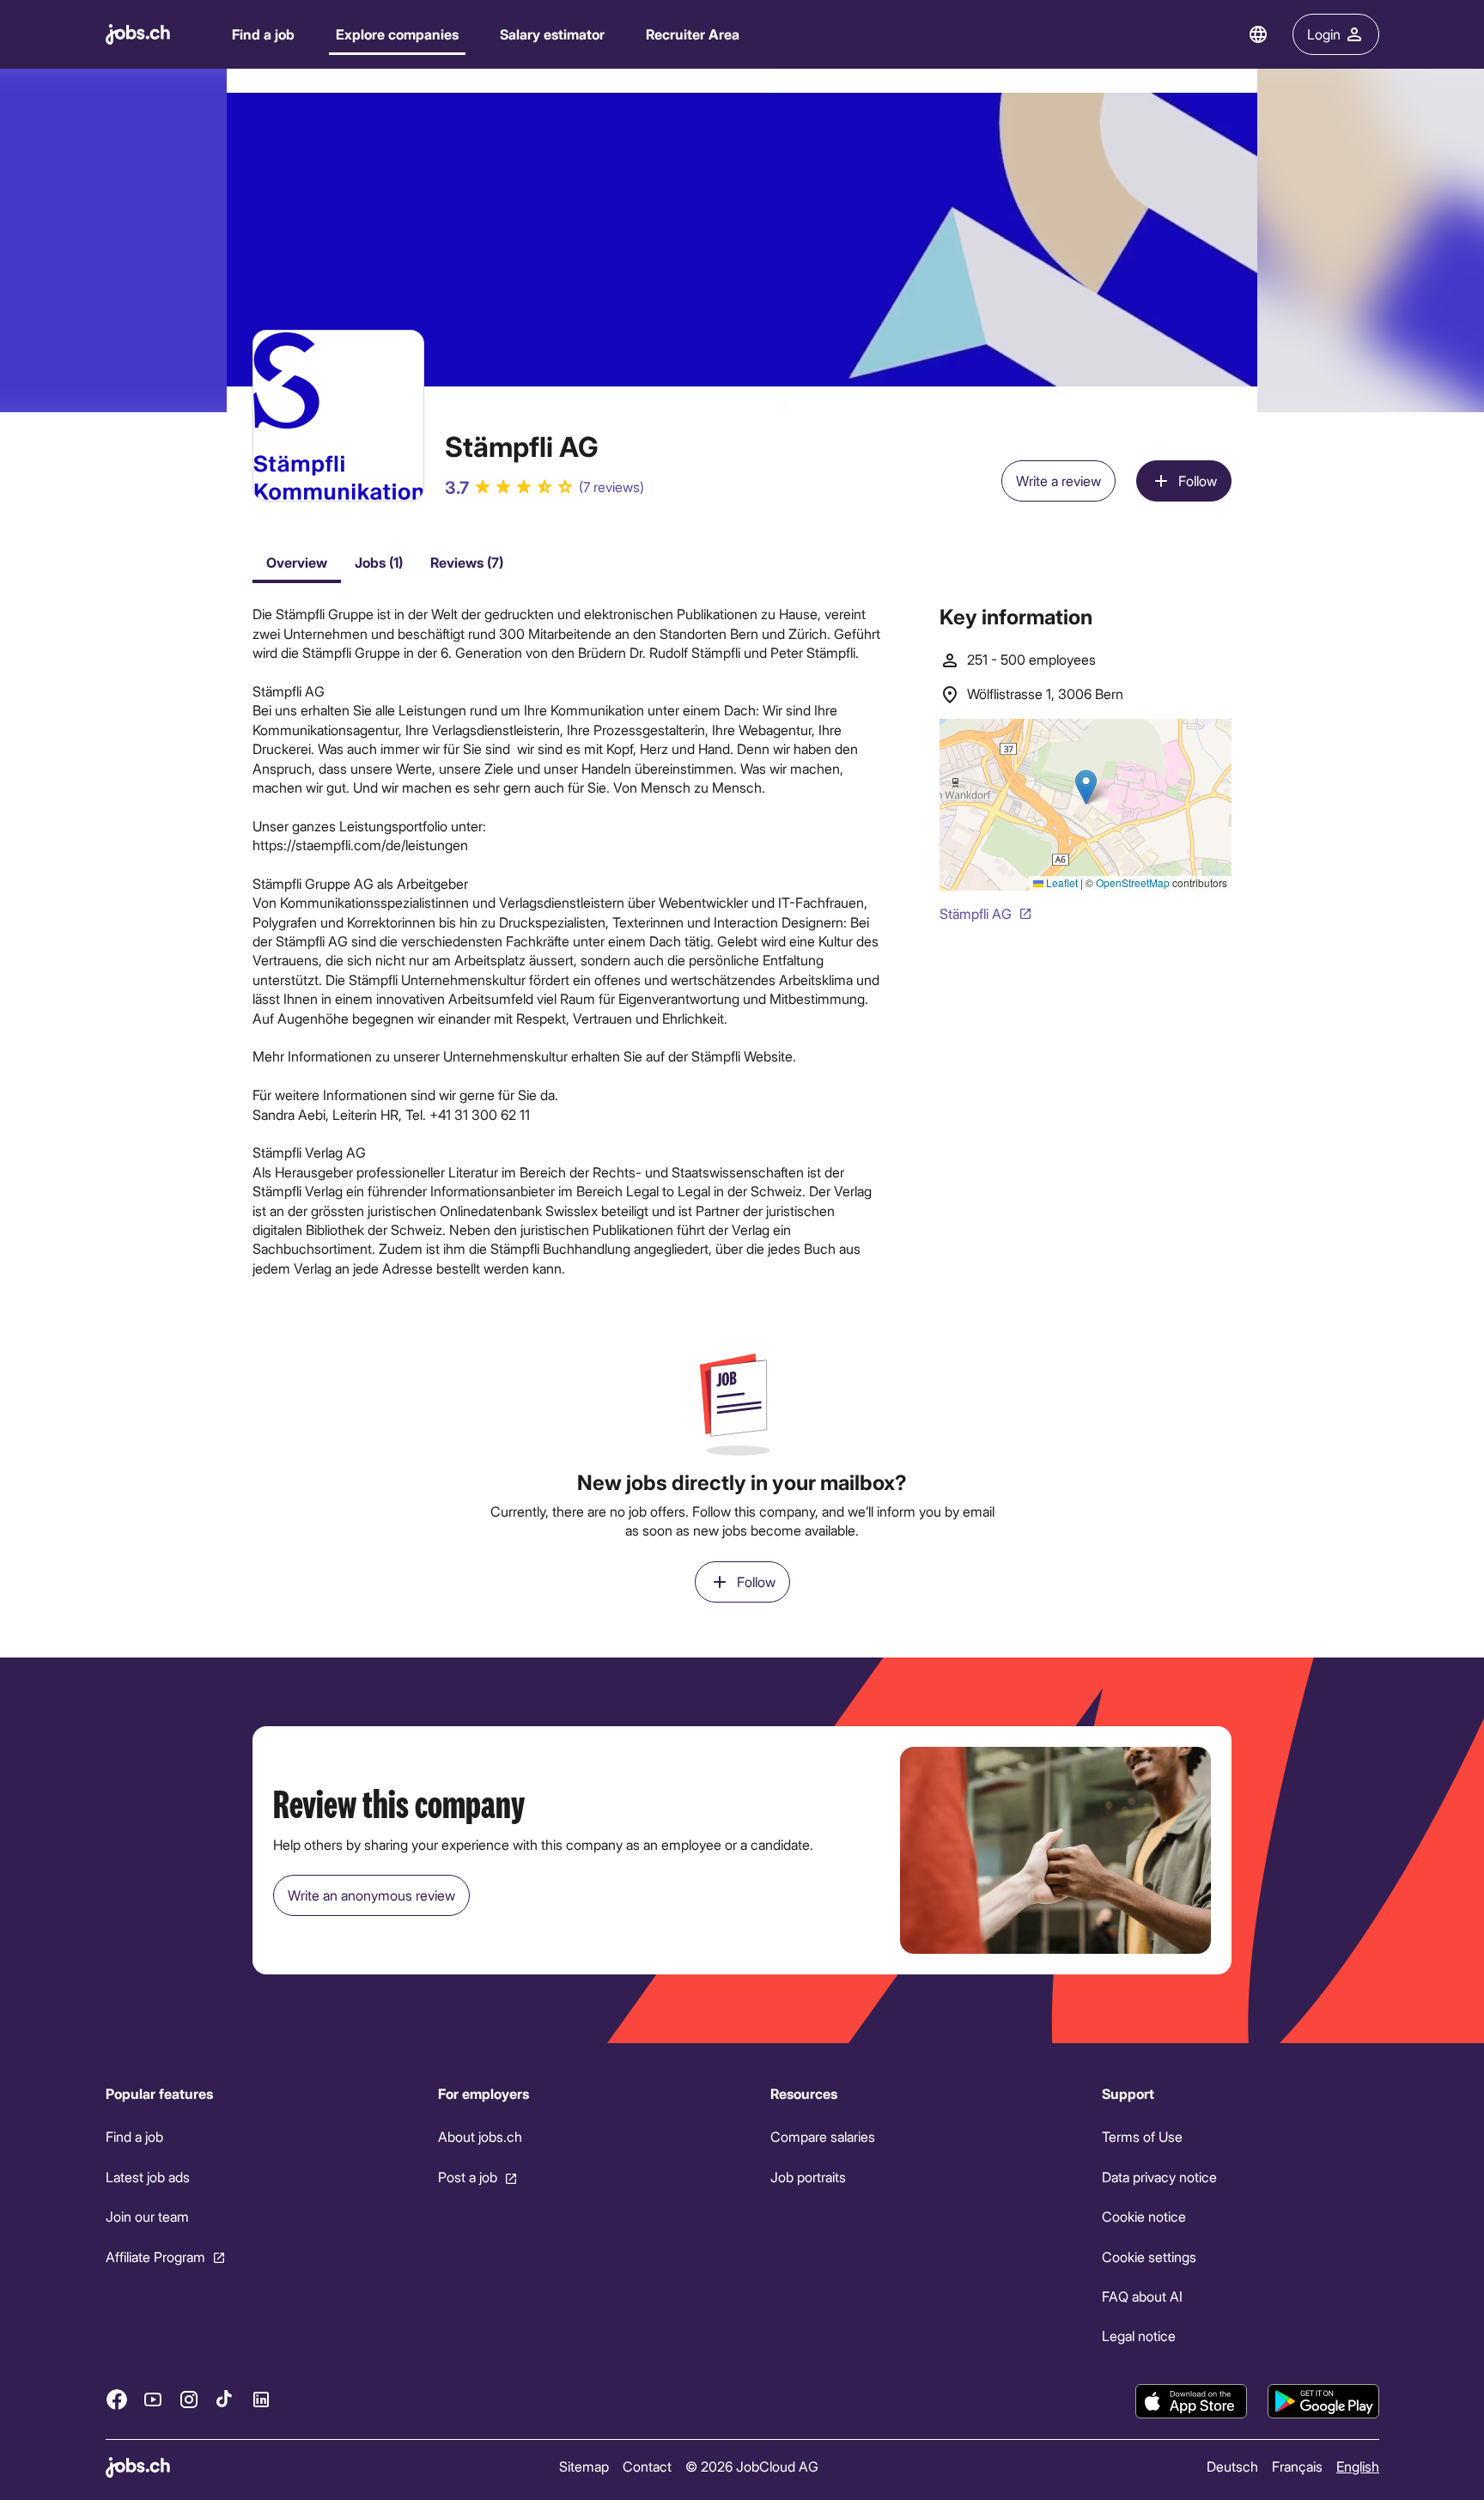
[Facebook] (117, 2399)
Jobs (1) (379, 562)
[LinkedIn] (261, 2399)
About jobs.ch (479, 2136)
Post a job (467, 2177)
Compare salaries (822, 2136)
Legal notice (1139, 2336)
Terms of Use (1142, 2136)
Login (1324, 34)
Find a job (263, 34)
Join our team (147, 2216)
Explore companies (397, 34)
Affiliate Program (155, 2256)
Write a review (1058, 481)
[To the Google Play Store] (1323, 2401)
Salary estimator (552, 34)
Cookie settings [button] (1149, 2256)
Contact (646, 2466)
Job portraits (807, 2177)
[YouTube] (153, 2399)
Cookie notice (1144, 2216)
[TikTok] (225, 2399)
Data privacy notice (1159, 2177)
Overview (297, 562)
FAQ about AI (1142, 2296)
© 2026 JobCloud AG (751, 2466)
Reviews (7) (467, 562)
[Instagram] (189, 2399)
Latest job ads (148, 2177)
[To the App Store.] (1191, 2401)
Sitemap (583, 2466)
